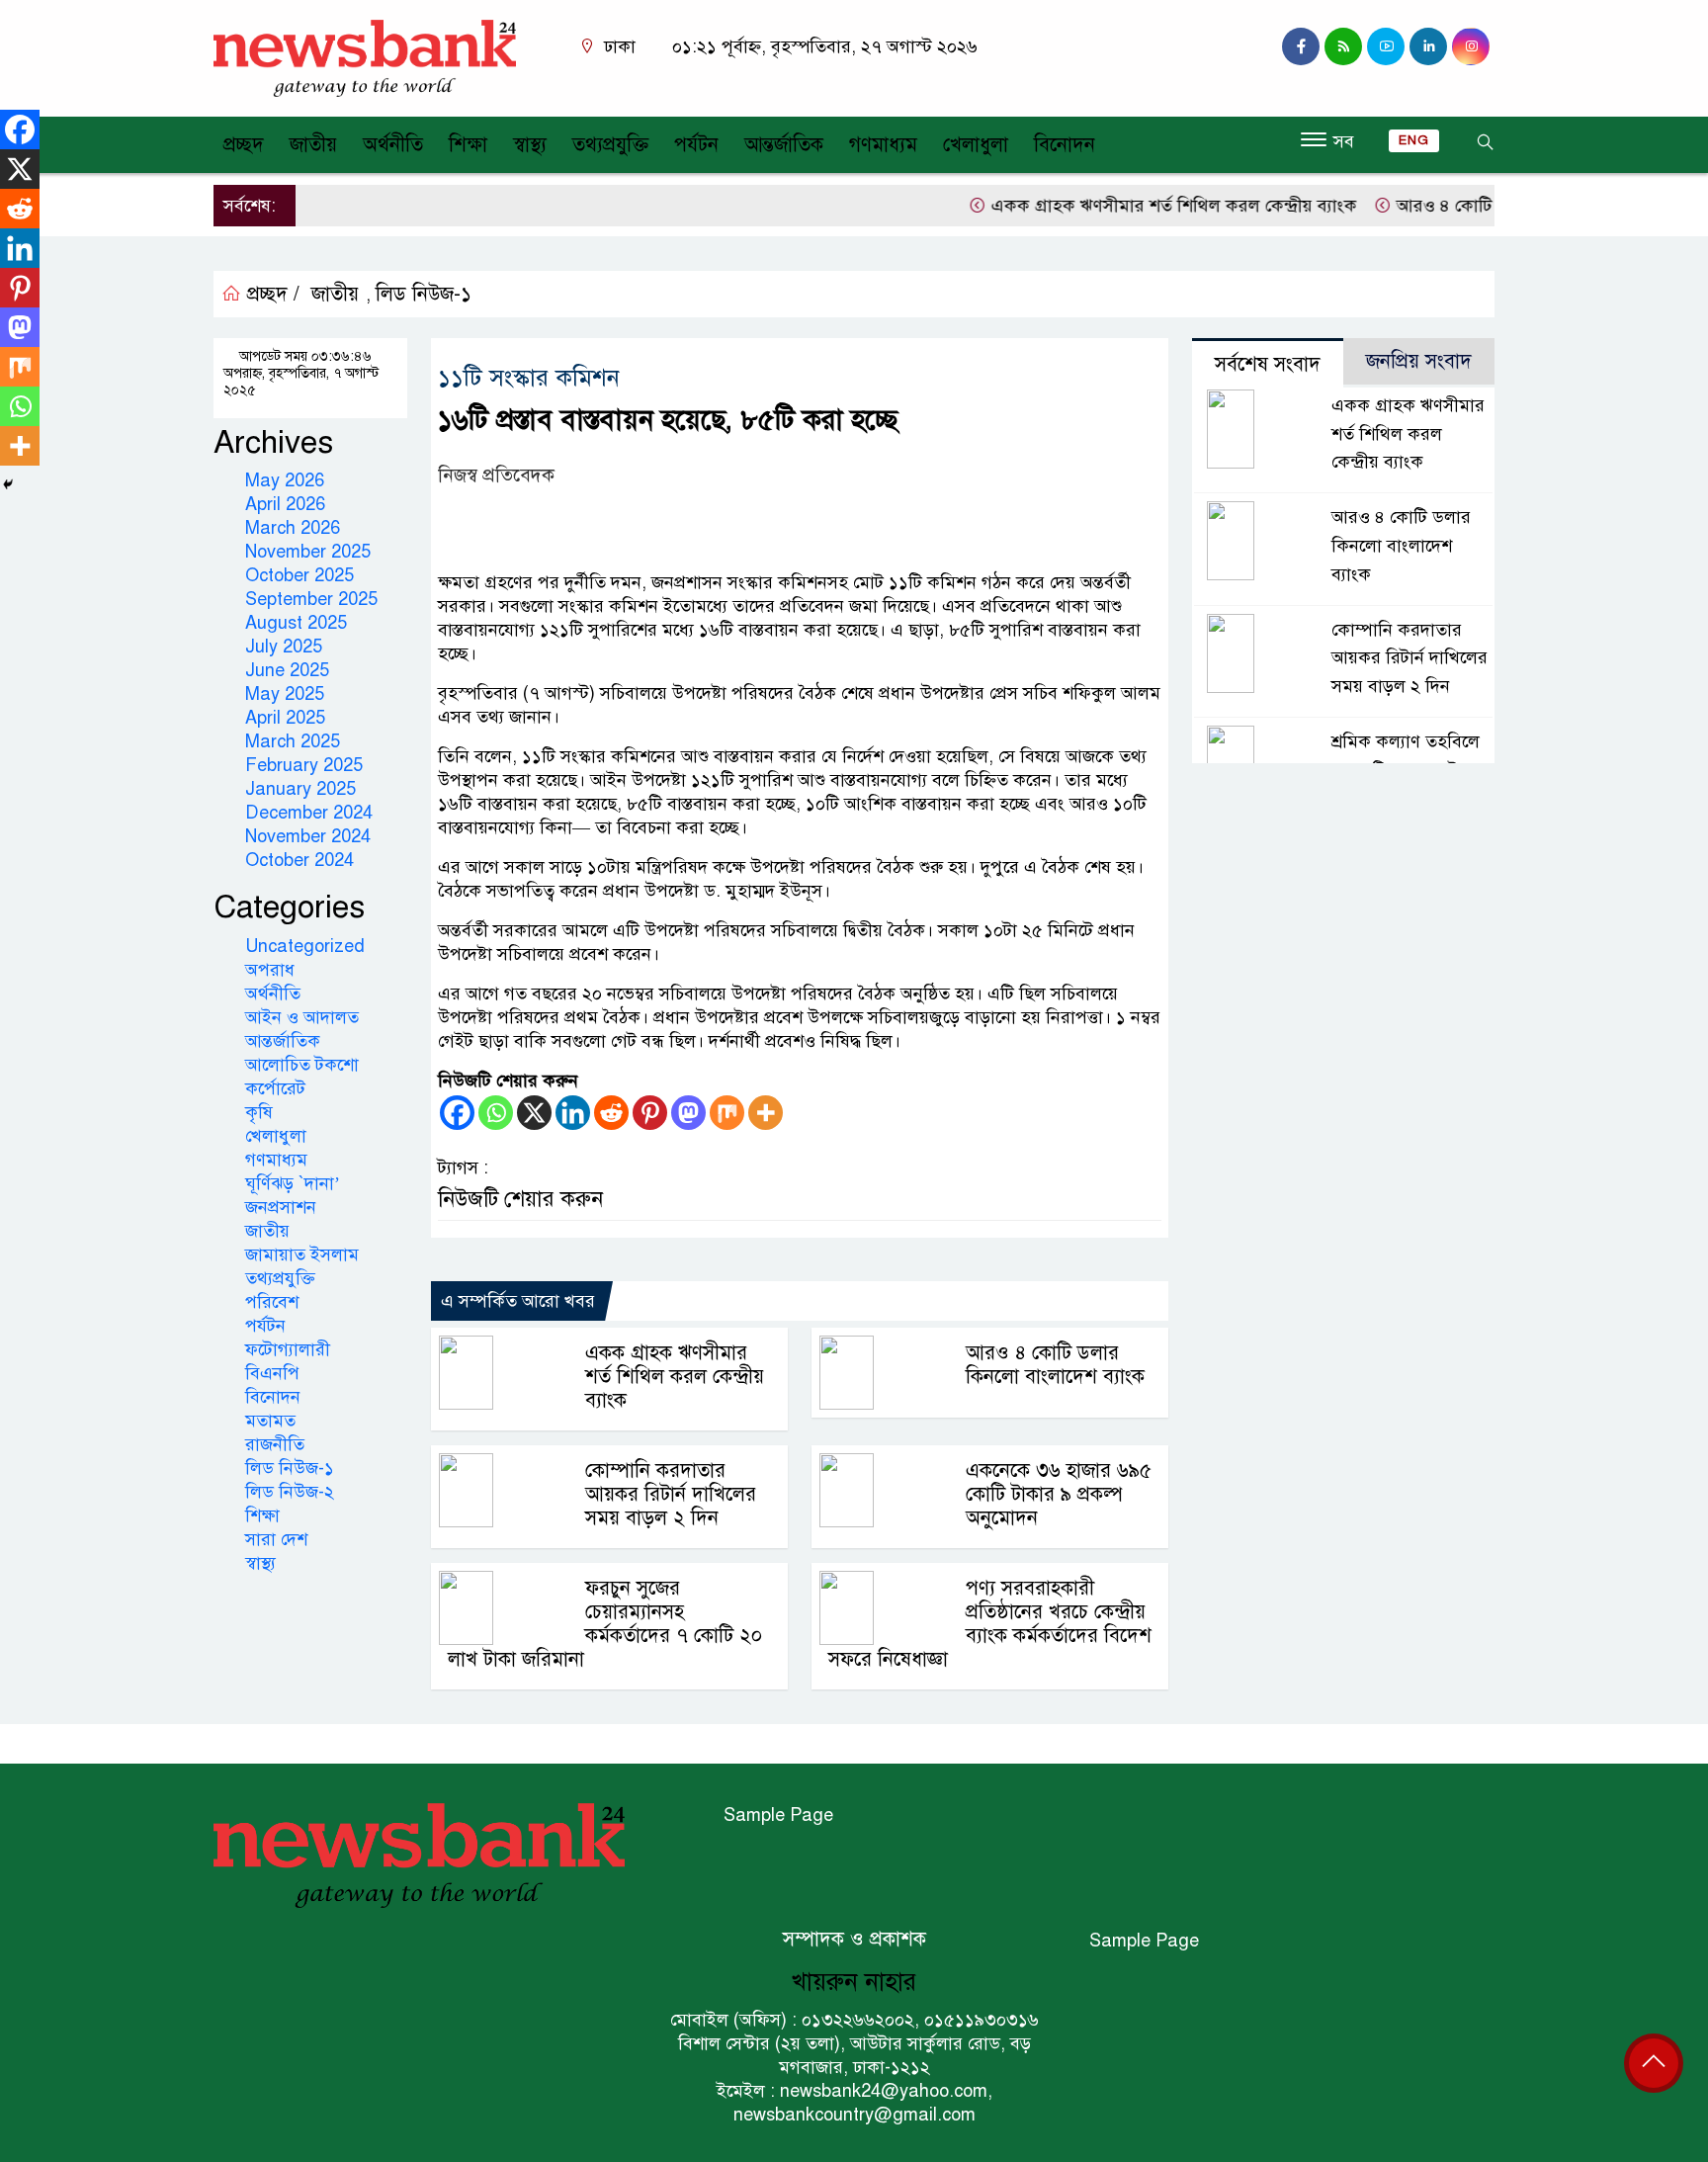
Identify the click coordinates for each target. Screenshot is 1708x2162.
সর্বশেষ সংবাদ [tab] (1268, 364)
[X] (534, 1113)
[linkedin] (1428, 46)
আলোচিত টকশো (302, 1065)
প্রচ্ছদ (244, 145)
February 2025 (304, 765)
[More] (766, 1113)
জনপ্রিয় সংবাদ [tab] (1419, 361)
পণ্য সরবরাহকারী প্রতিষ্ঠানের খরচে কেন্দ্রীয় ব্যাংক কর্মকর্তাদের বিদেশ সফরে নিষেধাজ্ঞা (990, 1624)
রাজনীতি (275, 1444)
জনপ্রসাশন (281, 1207)
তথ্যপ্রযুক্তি (610, 145)
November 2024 (308, 836)
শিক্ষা (468, 145)
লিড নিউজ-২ (290, 1492)
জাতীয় (313, 145)
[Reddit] (611, 1113)
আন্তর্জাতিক (784, 145)
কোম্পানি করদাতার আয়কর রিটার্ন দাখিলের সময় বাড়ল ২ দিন (671, 1494)
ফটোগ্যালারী (288, 1349)
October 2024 (299, 860)
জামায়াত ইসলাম (302, 1254)
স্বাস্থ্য (530, 145)
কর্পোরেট (275, 1088)
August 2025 (296, 623)
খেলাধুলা (976, 145)
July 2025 (284, 647)
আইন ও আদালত (302, 1017)
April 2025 (285, 718)
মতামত (270, 1421)
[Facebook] (457, 1113)
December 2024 (309, 813)
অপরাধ (270, 970)
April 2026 (285, 504)
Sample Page (778, 1815)
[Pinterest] (650, 1113)
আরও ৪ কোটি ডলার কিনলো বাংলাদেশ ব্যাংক (1055, 1365)
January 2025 (300, 789)
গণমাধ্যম (883, 145)
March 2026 (293, 528)
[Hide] (8, 484)
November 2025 (308, 552)
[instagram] (1343, 46)
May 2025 (285, 694)
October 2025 (299, 575)
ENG (1414, 140)
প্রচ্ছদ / (270, 294)
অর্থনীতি (393, 145)
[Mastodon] (688, 1113)
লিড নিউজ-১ (424, 294)
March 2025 (293, 741)
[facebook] (1301, 46)
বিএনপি (272, 1373)
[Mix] (727, 1113)
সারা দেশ (276, 1539)
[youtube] (1386, 46)
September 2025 (311, 599)
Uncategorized (305, 946)
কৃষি (259, 1112)
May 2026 (285, 480)
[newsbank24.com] (365, 57)
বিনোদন (1065, 145)
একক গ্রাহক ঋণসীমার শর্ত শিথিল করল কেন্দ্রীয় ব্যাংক (1140, 206)
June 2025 (287, 670)
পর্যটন (696, 145)
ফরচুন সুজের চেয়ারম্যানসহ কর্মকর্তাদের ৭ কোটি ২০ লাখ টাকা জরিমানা (605, 1624)
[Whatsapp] (496, 1113)
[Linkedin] (573, 1113)
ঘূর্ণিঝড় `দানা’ (293, 1183)
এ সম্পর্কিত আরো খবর (518, 1301)
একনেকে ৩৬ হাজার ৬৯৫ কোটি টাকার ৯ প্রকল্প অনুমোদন (1059, 1494)
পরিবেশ (272, 1302)
